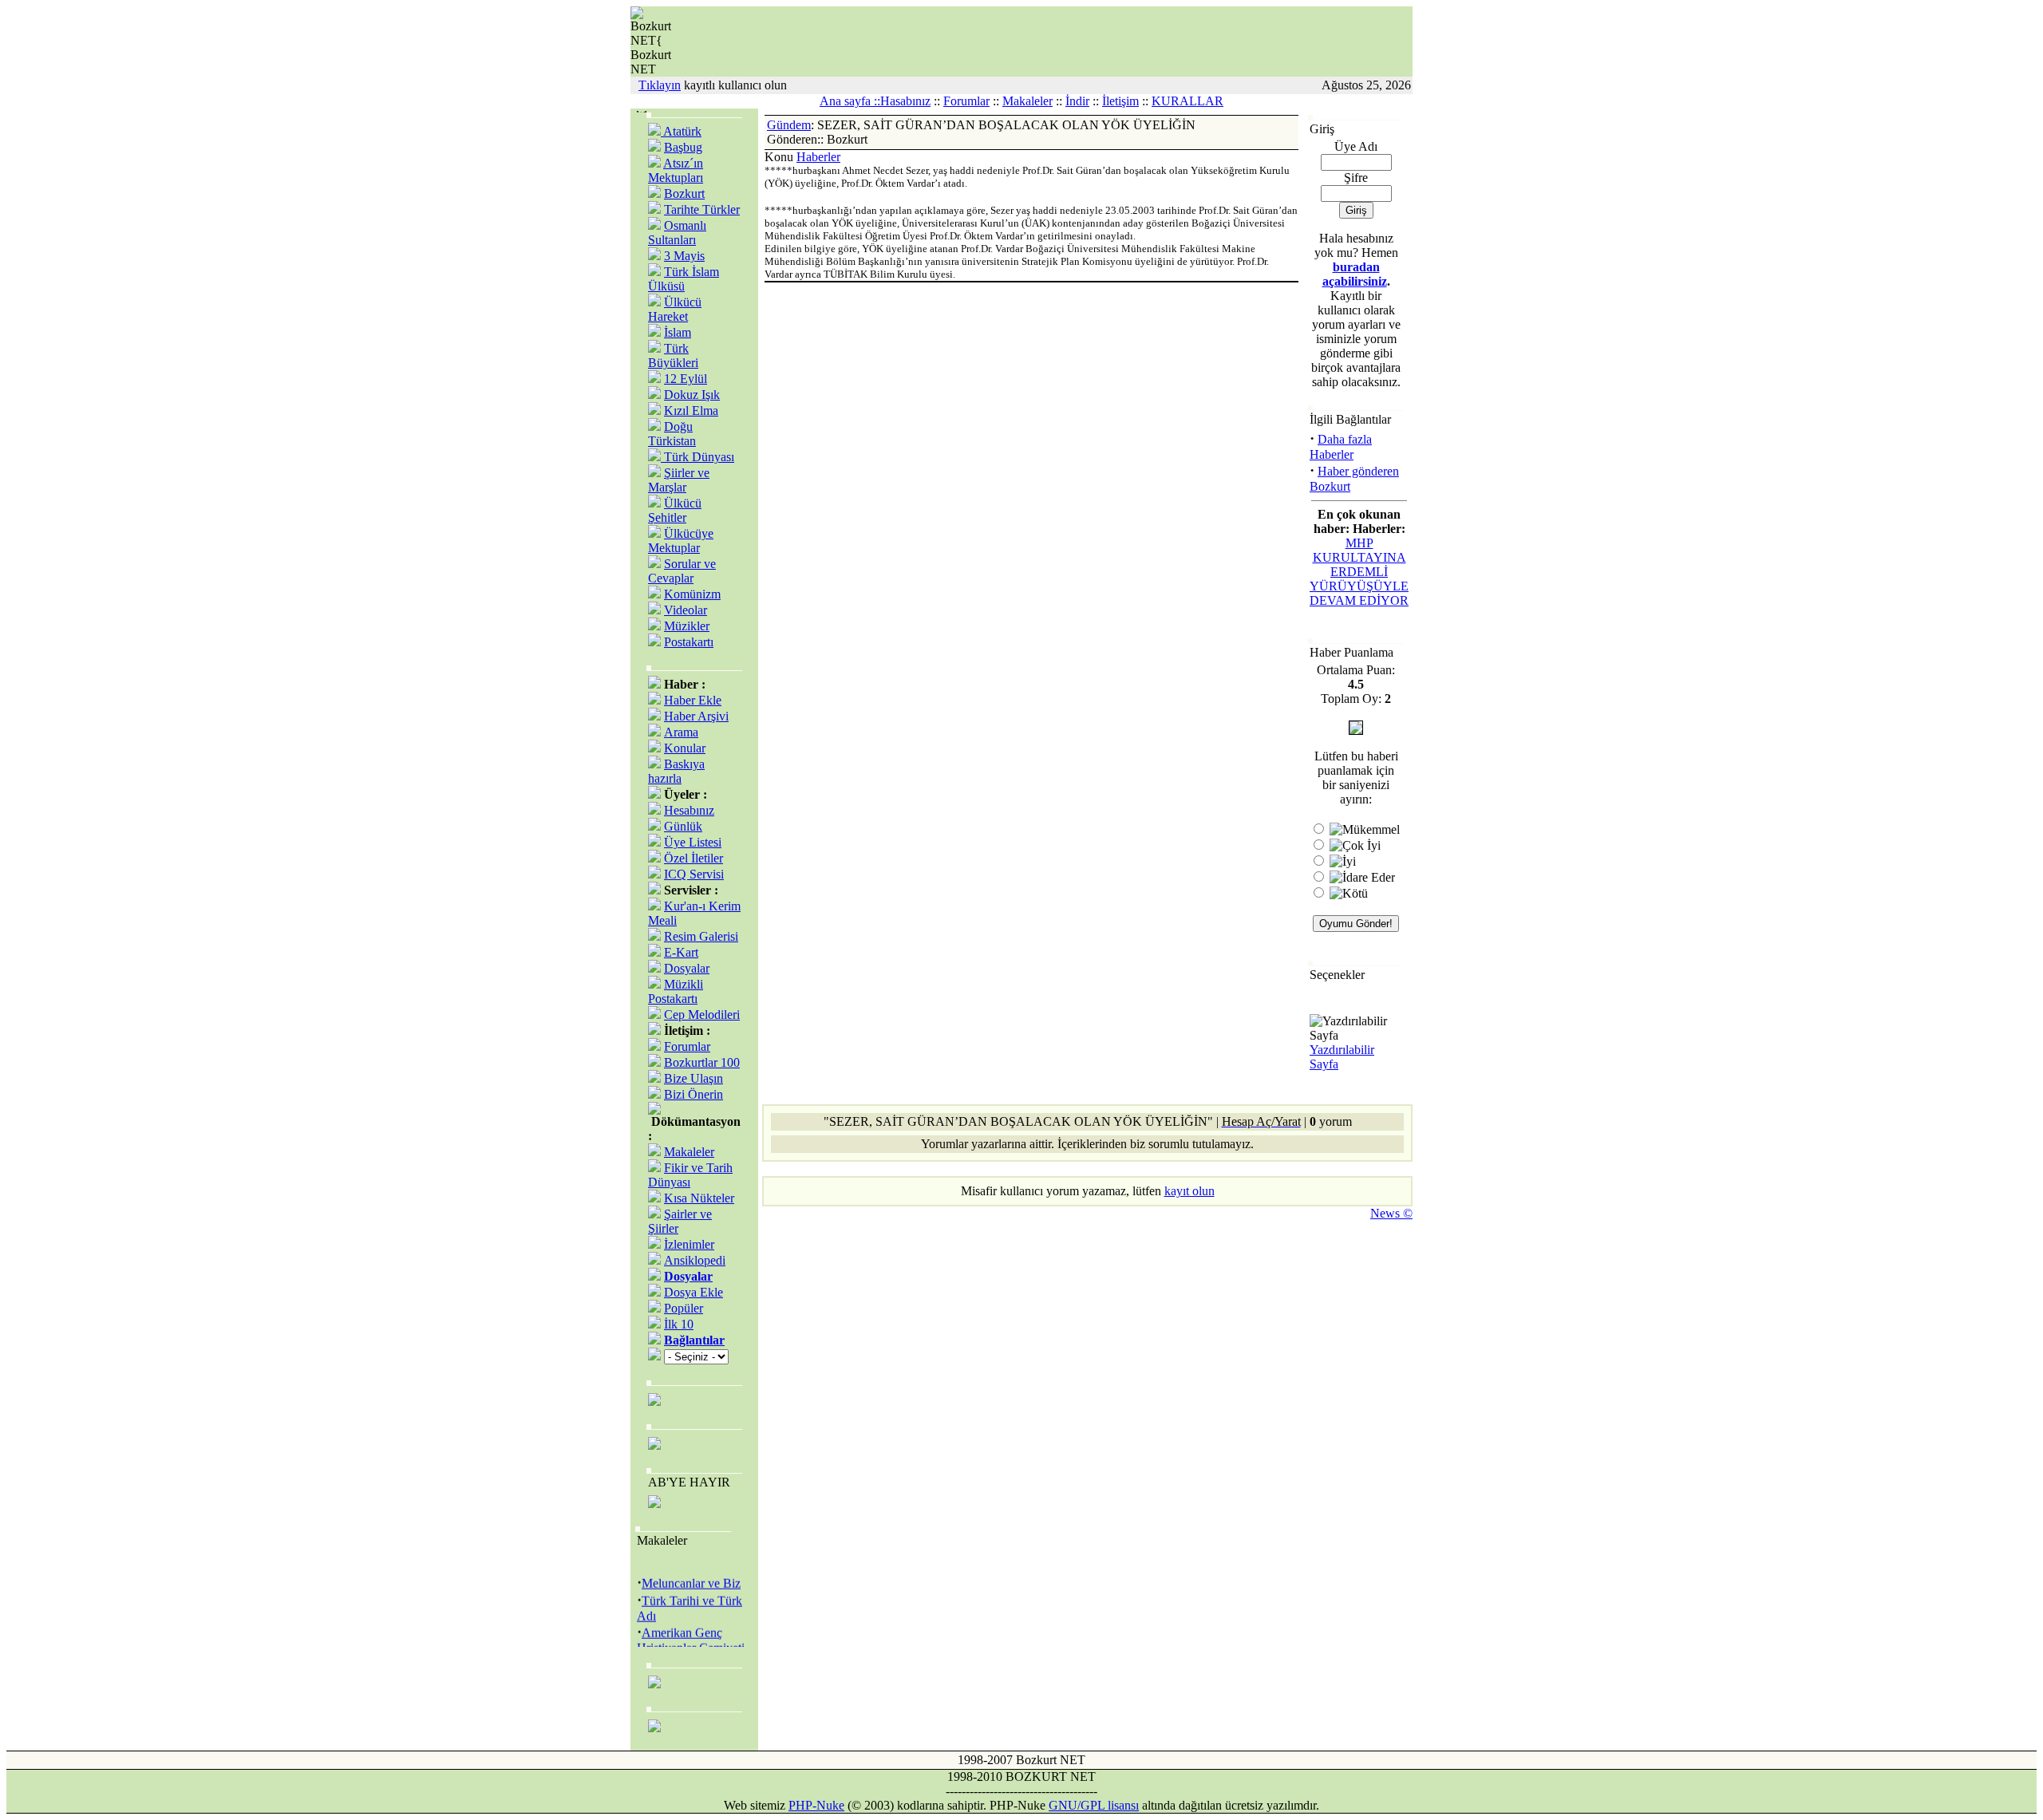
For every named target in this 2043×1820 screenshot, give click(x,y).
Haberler (818, 157)
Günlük (683, 826)
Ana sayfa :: (850, 101)
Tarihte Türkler (702, 209)
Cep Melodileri (702, 1015)
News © (1391, 1213)
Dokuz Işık (692, 395)
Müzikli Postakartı (676, 991)
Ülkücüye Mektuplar (681, 541)
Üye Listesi (693, 842)
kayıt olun (1189, 1191)
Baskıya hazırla (676, 771)
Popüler (684, 1308)
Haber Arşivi (696, 716)
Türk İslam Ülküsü (684, 279)
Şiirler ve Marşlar (679, 480)
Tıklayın (660, 85)
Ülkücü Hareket (675, 309)
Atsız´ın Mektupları (676, 170)
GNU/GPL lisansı (1094, 1805)
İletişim (1120, 101)
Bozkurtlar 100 (702, 1062)
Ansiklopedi (695, 1260)
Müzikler (687, 626)
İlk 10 (679, 1324)
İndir (1077, 101)
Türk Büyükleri (673, 355)
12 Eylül (686, 379)
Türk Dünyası (697, 457)
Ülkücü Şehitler (675, 510)
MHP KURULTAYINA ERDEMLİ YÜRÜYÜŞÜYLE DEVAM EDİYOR (1359, 572)
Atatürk (681, 131)
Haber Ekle (693, 700)
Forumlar (966, 101)
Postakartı (689, 642)
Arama (681, 732)
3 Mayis (684, 256)
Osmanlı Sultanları (677, 233)
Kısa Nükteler (699, 1198)
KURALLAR (1187, 101)
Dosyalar (687, 968)
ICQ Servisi (694, 874)
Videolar (686, 610)
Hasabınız (905, 101)
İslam (678, 332)
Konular (685, 748)
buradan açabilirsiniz (1355, 274)
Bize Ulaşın (694, 1078)
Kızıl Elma (691, 411)
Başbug (683, 147)
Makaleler (1027, 101)
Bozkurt (684, 193)
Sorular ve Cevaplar (682, 571)
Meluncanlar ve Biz (691, 1576)
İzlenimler (689, 1244)
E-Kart (681, 952)
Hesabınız (689, 810)
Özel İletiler (694, 858)
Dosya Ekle (694, 1292)
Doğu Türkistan (672, 434)
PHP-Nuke (816, 1805)
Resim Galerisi (701, 936)
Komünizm (692, 594)
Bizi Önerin (694, 1094)
